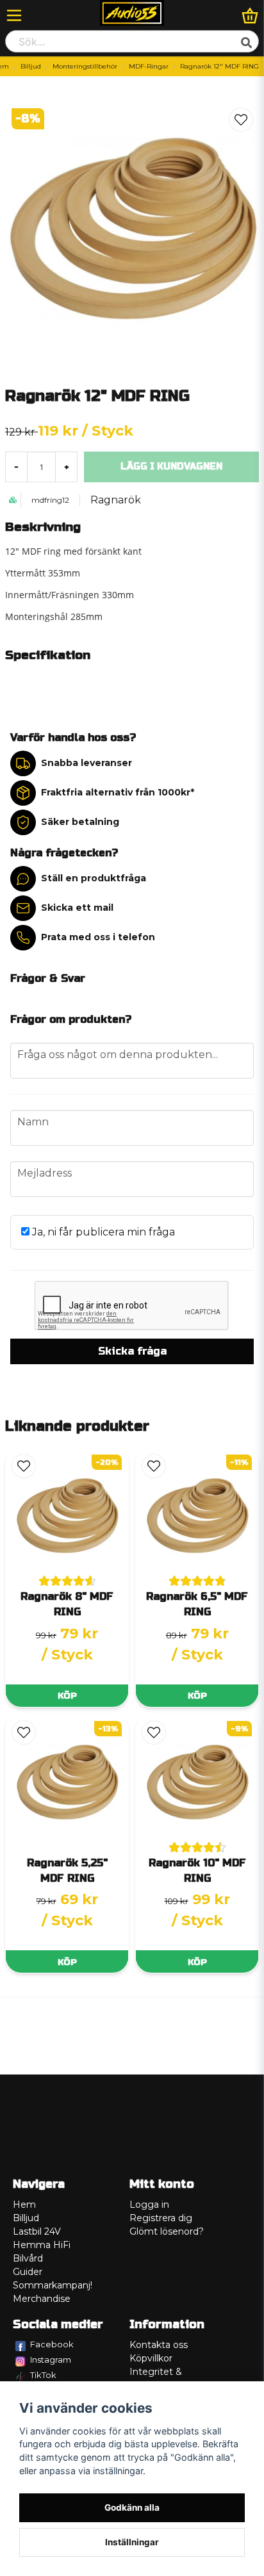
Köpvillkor (151, 2358)
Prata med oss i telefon (98, 937)
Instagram (51, 2360)
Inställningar (132, 2542)
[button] (241, 120)
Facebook (52, 2344)
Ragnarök (116, 500)
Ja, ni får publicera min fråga (102, 1232)
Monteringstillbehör (85, 66)
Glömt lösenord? (167, 2231)
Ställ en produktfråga (94, 878)
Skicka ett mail (77, 908)
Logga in (149, 2205)
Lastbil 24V (37, 2231)
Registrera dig (161, 2218)
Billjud (31, 66)
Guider (28, 2272)
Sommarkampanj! (53, 2285)
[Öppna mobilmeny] (14, 15)
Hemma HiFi (42, 2245)
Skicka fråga (132, 1351)
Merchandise (42, 2299)
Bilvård (28, 2258)
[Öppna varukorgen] (250, 15)
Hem (24, 2205)
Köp (67, 1696)
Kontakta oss (159, 2345)
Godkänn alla (132, 2507)
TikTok (43, 2375)
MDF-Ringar (149, 66)
